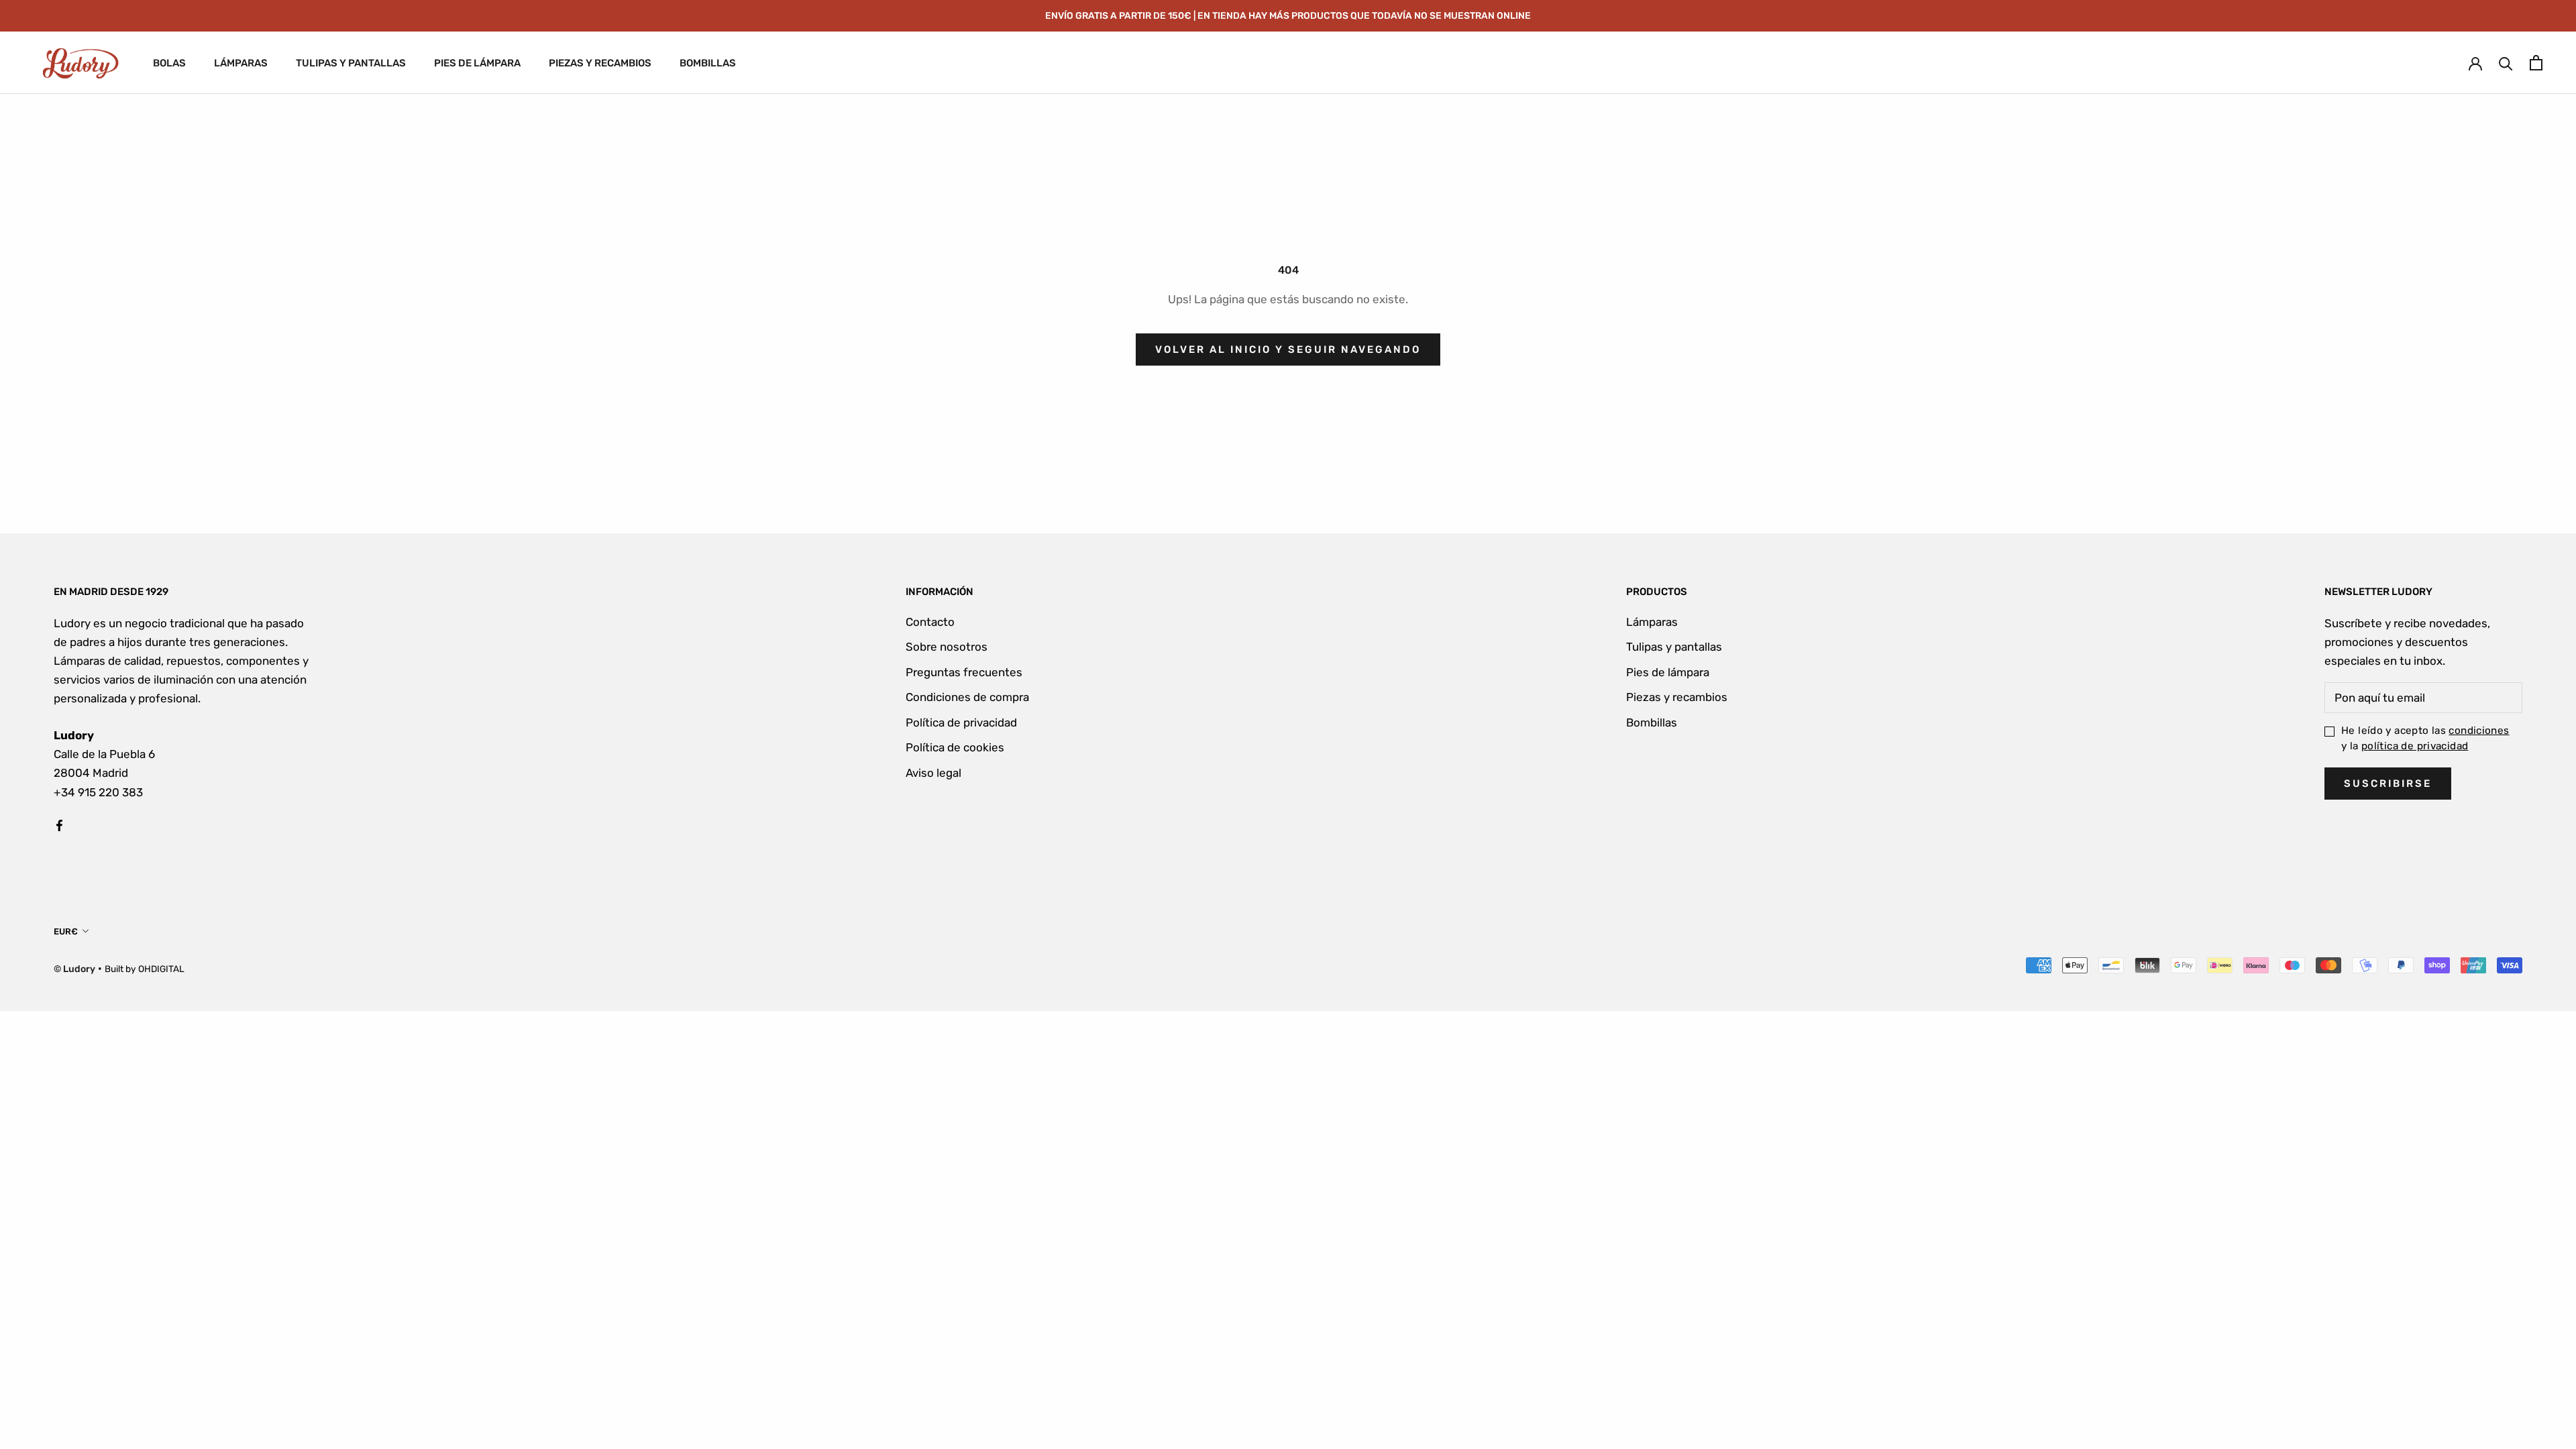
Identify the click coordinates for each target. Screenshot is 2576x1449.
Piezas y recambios (1677, 697)
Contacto (930, 622)
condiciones (2479, 731)
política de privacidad (2415, 746)
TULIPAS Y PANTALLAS (351, 63)
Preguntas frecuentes (964, 672)
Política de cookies (955, 747)
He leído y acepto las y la (2425, 738)
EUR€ (66, 931)
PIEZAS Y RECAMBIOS (600, 63)
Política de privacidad (961, 722)
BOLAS (169, 63)
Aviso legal (933, 773)
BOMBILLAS (708, 63)
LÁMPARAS (241, 63)
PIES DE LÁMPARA (477, 63)
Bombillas (1652, 722)
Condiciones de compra (967, 697)
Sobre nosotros (947, 647)
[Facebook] (59, 824)
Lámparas (1652, 622)
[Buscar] (2506, 63)
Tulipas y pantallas (1674, 647)
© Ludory (74, 969)
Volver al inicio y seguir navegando (1288, 350)
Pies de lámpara (1668, 672)
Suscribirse (2388, 784)
